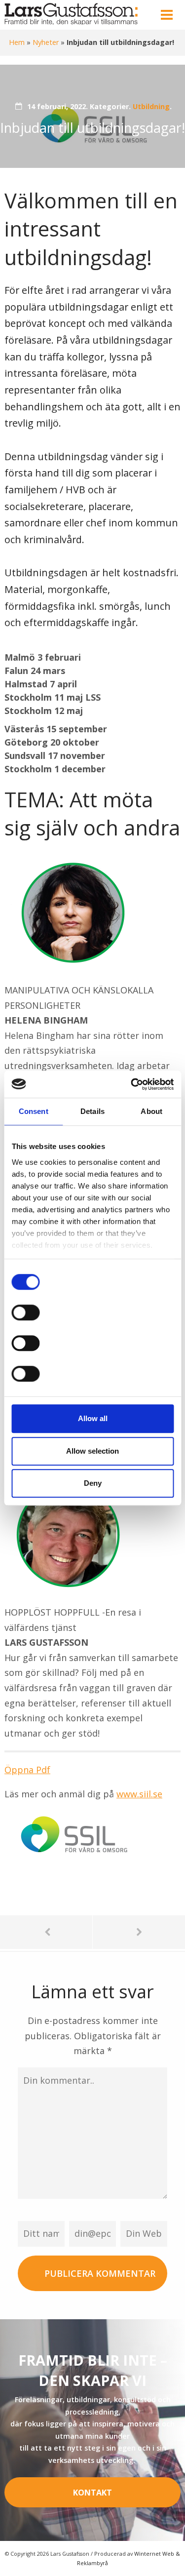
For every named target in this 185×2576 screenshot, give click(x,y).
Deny (93, 1483)
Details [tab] (92, 1111)
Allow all (93, 1418)
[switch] (25, 1312)
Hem (17, 42)
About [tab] (151, 1111)
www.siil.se (139, 1794)
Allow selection (92, 1451)
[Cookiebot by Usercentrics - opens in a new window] (132, 1084)
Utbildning (151, 106)
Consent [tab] (34, 1111)
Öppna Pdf (27, 1770)
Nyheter (46, 42)
